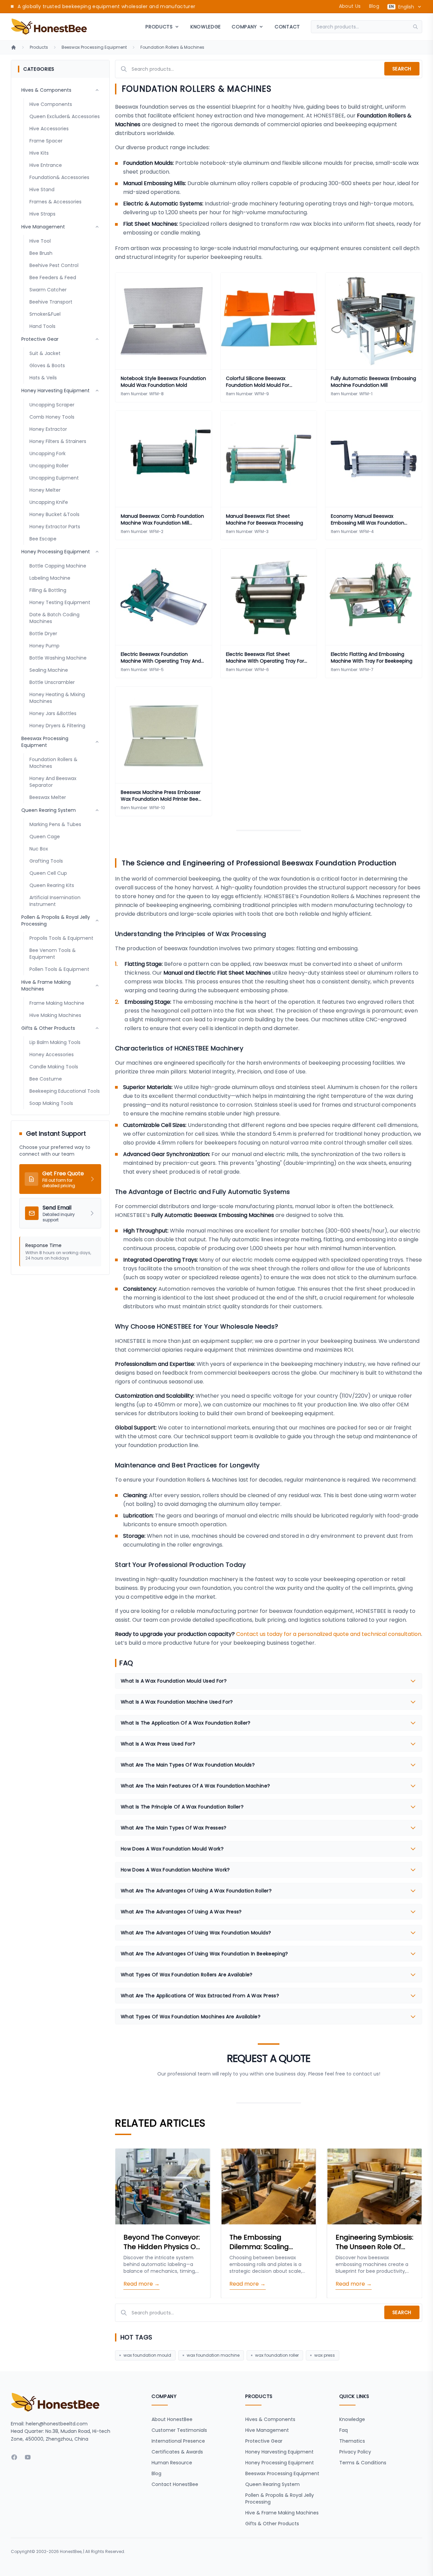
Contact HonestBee (175, 2484)
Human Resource (172, 2463)
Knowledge (206, 27)
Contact (287, 27)
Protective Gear (264, 2441)
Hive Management (267, 2430)
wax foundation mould (147, 2355)
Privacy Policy (355, 2452)
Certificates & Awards (177, 2452)
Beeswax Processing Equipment (94, 47)
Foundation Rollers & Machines (172, 47)
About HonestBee (172, 2419)
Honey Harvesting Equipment (279, 2452)
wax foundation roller (277, 2355)
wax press (325, 2355)
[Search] (417, 27)
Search (402, 69)
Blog (374, 6)
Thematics (352, 2441)
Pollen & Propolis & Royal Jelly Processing (280, 2499)
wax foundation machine (213, 2355)
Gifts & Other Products (272, 2524)
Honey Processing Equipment (280, 2463)
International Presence (178, 2441)
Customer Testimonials (179, 2430)
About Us (350, 6)
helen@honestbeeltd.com (57, 2424)
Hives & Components (270, 2419)
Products (39, 47)
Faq (344, 2430)
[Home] (14, 47)
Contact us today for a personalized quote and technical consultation (329, 1634)
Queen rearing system (272, 2484)
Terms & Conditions (363, 2463)
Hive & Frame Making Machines (282, 2513)
